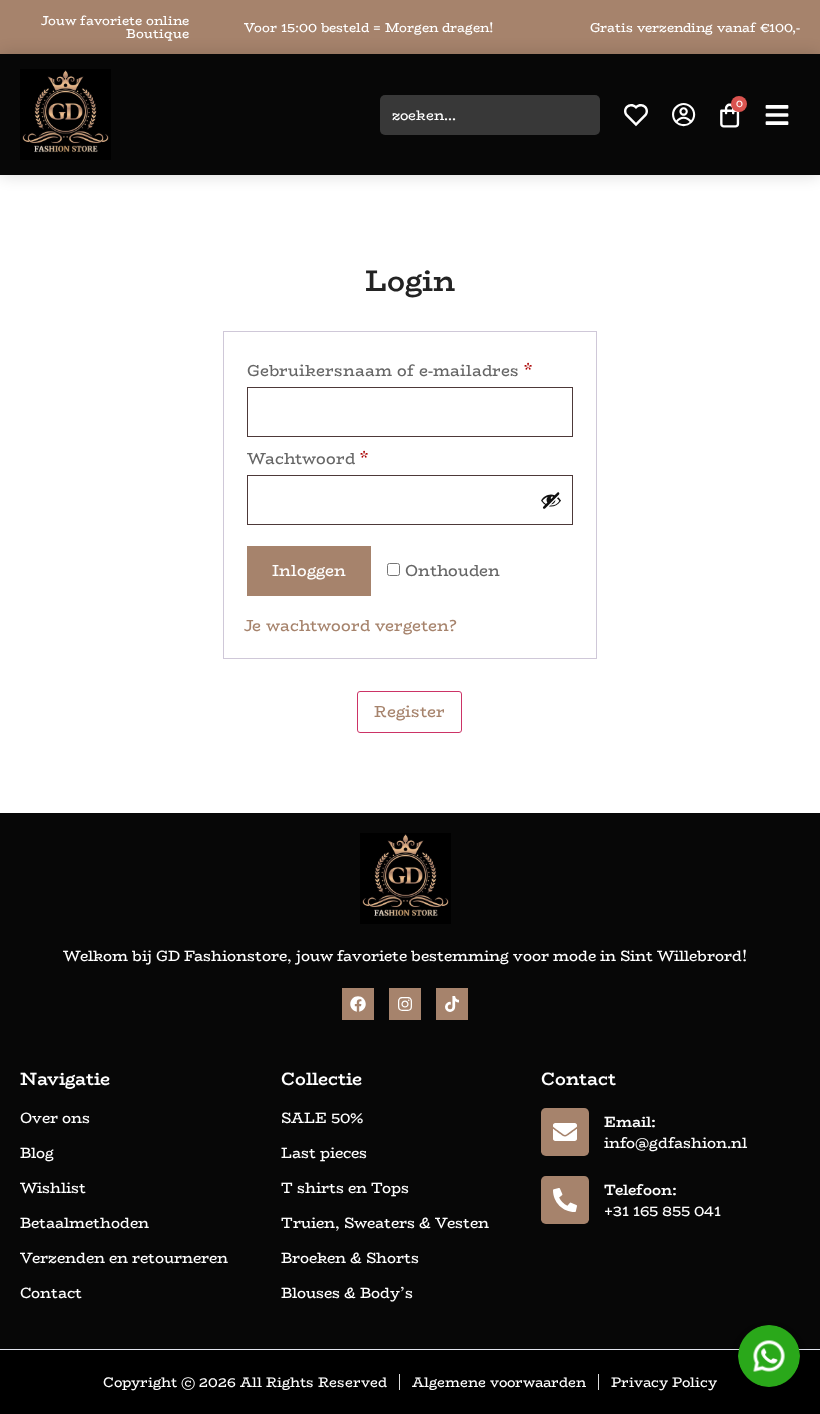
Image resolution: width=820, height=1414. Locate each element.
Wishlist (53, 1188)
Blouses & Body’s (347, 1293)
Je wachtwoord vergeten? (350, 625)
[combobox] (490, 115)
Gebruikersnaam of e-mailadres (389, 370)
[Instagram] (405, 1004)
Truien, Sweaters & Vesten (385, 1223)
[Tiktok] (452, 1004)
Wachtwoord (307, 458)
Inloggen (309, 570)
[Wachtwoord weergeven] (551, 500)
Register (409, 711)
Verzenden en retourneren (124, 1258)
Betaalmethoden (84, 1223)
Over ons (55, 1118)
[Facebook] (358, 1004)
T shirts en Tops (345, 1188)
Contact (51, 1293)
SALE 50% (322, 1118)
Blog (37, 1153)
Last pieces (324, 1153)
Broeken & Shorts (350, 1258)
